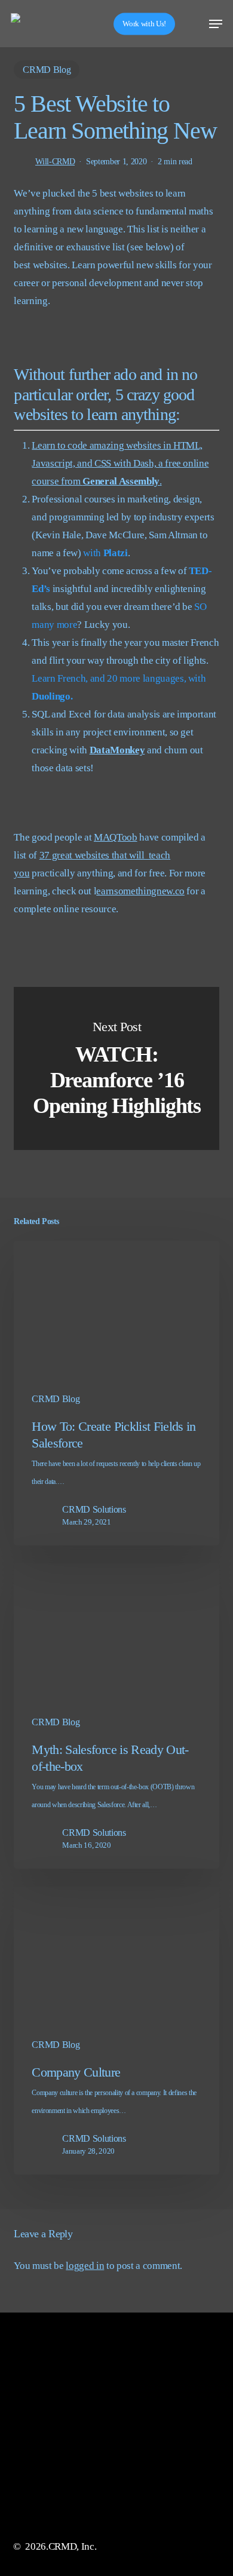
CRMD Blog (47, 70)
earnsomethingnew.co (140, 891)
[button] (216, 24)
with (105, 553)
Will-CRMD (55, 162)
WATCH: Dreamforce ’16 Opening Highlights (116, 1068)
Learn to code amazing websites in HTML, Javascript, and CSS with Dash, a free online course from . (120, 463)
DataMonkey (117, 750)
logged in (85, 2266)
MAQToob (116, 837)
